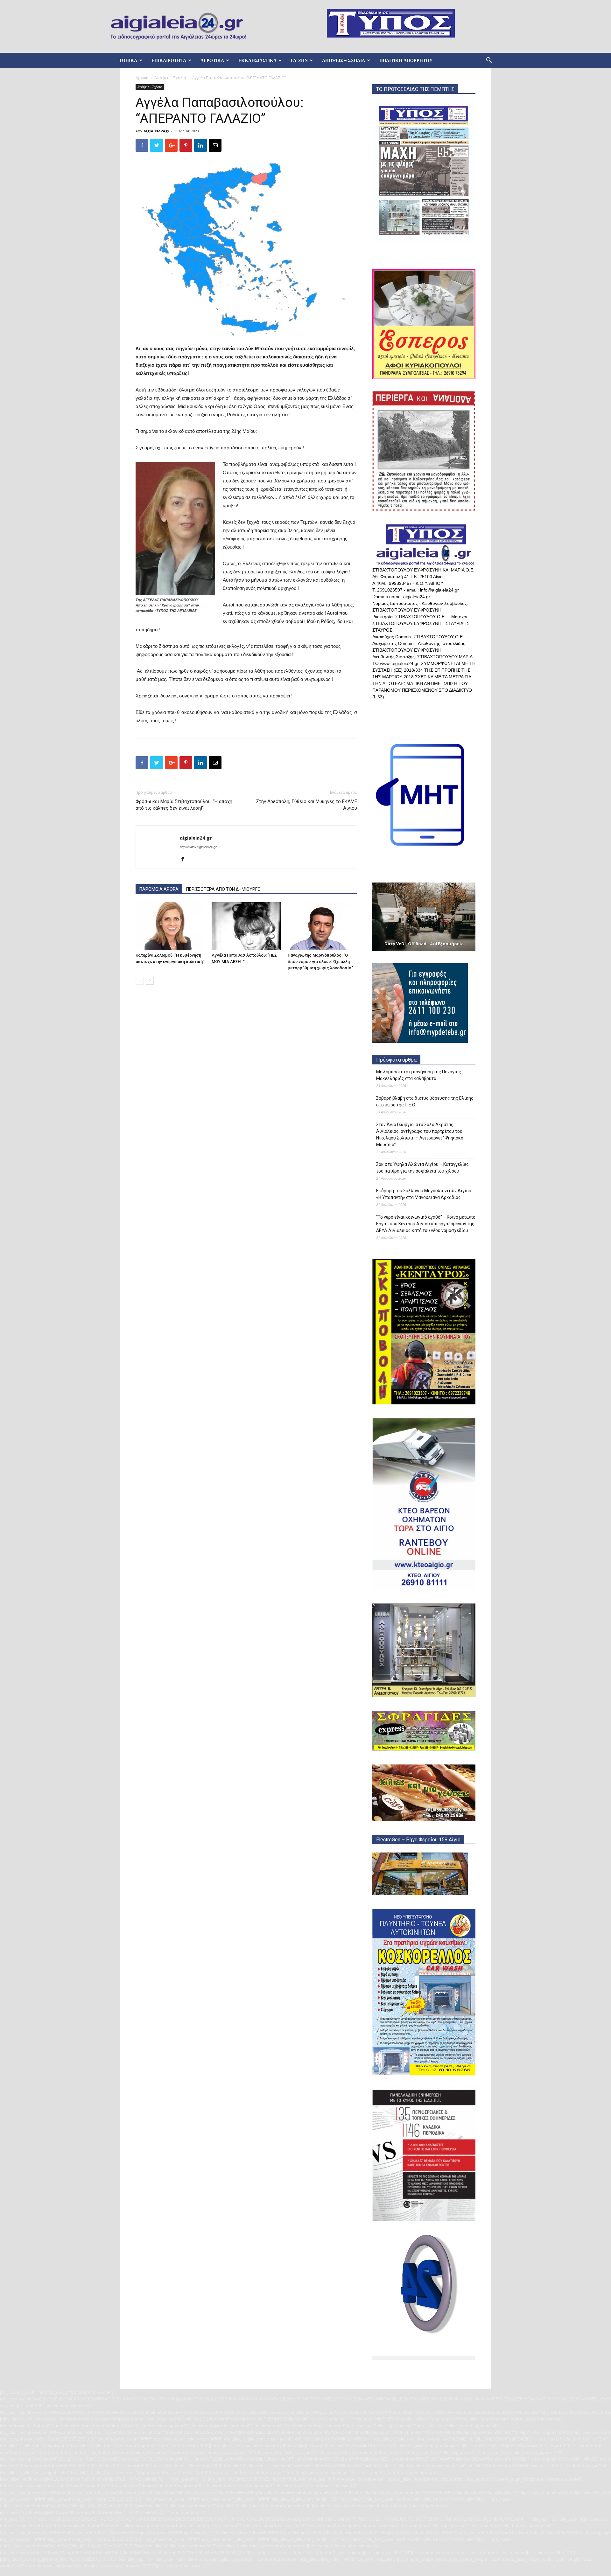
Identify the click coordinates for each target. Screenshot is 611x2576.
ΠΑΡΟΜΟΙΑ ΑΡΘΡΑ (159, 889)
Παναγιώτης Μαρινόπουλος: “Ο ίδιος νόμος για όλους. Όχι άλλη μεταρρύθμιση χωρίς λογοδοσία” (320, 962)
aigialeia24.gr (156, 131)
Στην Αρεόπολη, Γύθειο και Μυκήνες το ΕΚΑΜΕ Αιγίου (307, 805)
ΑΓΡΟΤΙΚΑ (212, 60)
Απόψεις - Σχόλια (170, 78)
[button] (489, 61)
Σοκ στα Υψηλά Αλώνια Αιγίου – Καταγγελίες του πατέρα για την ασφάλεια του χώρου (422, 1168)
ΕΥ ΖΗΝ (299, 60)
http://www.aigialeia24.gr (198, 847)
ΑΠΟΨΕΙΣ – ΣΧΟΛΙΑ (344, 60)
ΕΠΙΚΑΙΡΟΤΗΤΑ (169, 60)
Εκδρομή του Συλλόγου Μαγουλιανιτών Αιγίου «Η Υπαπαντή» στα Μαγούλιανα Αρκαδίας (424, 1194)
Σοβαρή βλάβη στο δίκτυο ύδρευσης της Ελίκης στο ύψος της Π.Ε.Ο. (425, 1101)
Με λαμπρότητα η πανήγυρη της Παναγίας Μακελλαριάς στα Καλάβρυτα (419, 1075)
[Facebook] (185, 860)
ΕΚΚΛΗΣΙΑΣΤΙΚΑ (257, 60)
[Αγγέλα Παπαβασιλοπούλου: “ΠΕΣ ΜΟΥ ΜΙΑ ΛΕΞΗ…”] (246, 926)
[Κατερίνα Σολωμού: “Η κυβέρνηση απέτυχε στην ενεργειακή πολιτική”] (170, 926)
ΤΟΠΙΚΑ (128, 60)
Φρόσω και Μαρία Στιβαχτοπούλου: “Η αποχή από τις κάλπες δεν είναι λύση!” (184, 805)
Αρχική (142, 78)
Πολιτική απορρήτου (406, 60)
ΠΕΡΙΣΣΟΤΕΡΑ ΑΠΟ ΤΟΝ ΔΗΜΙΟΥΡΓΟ (223, 889)
